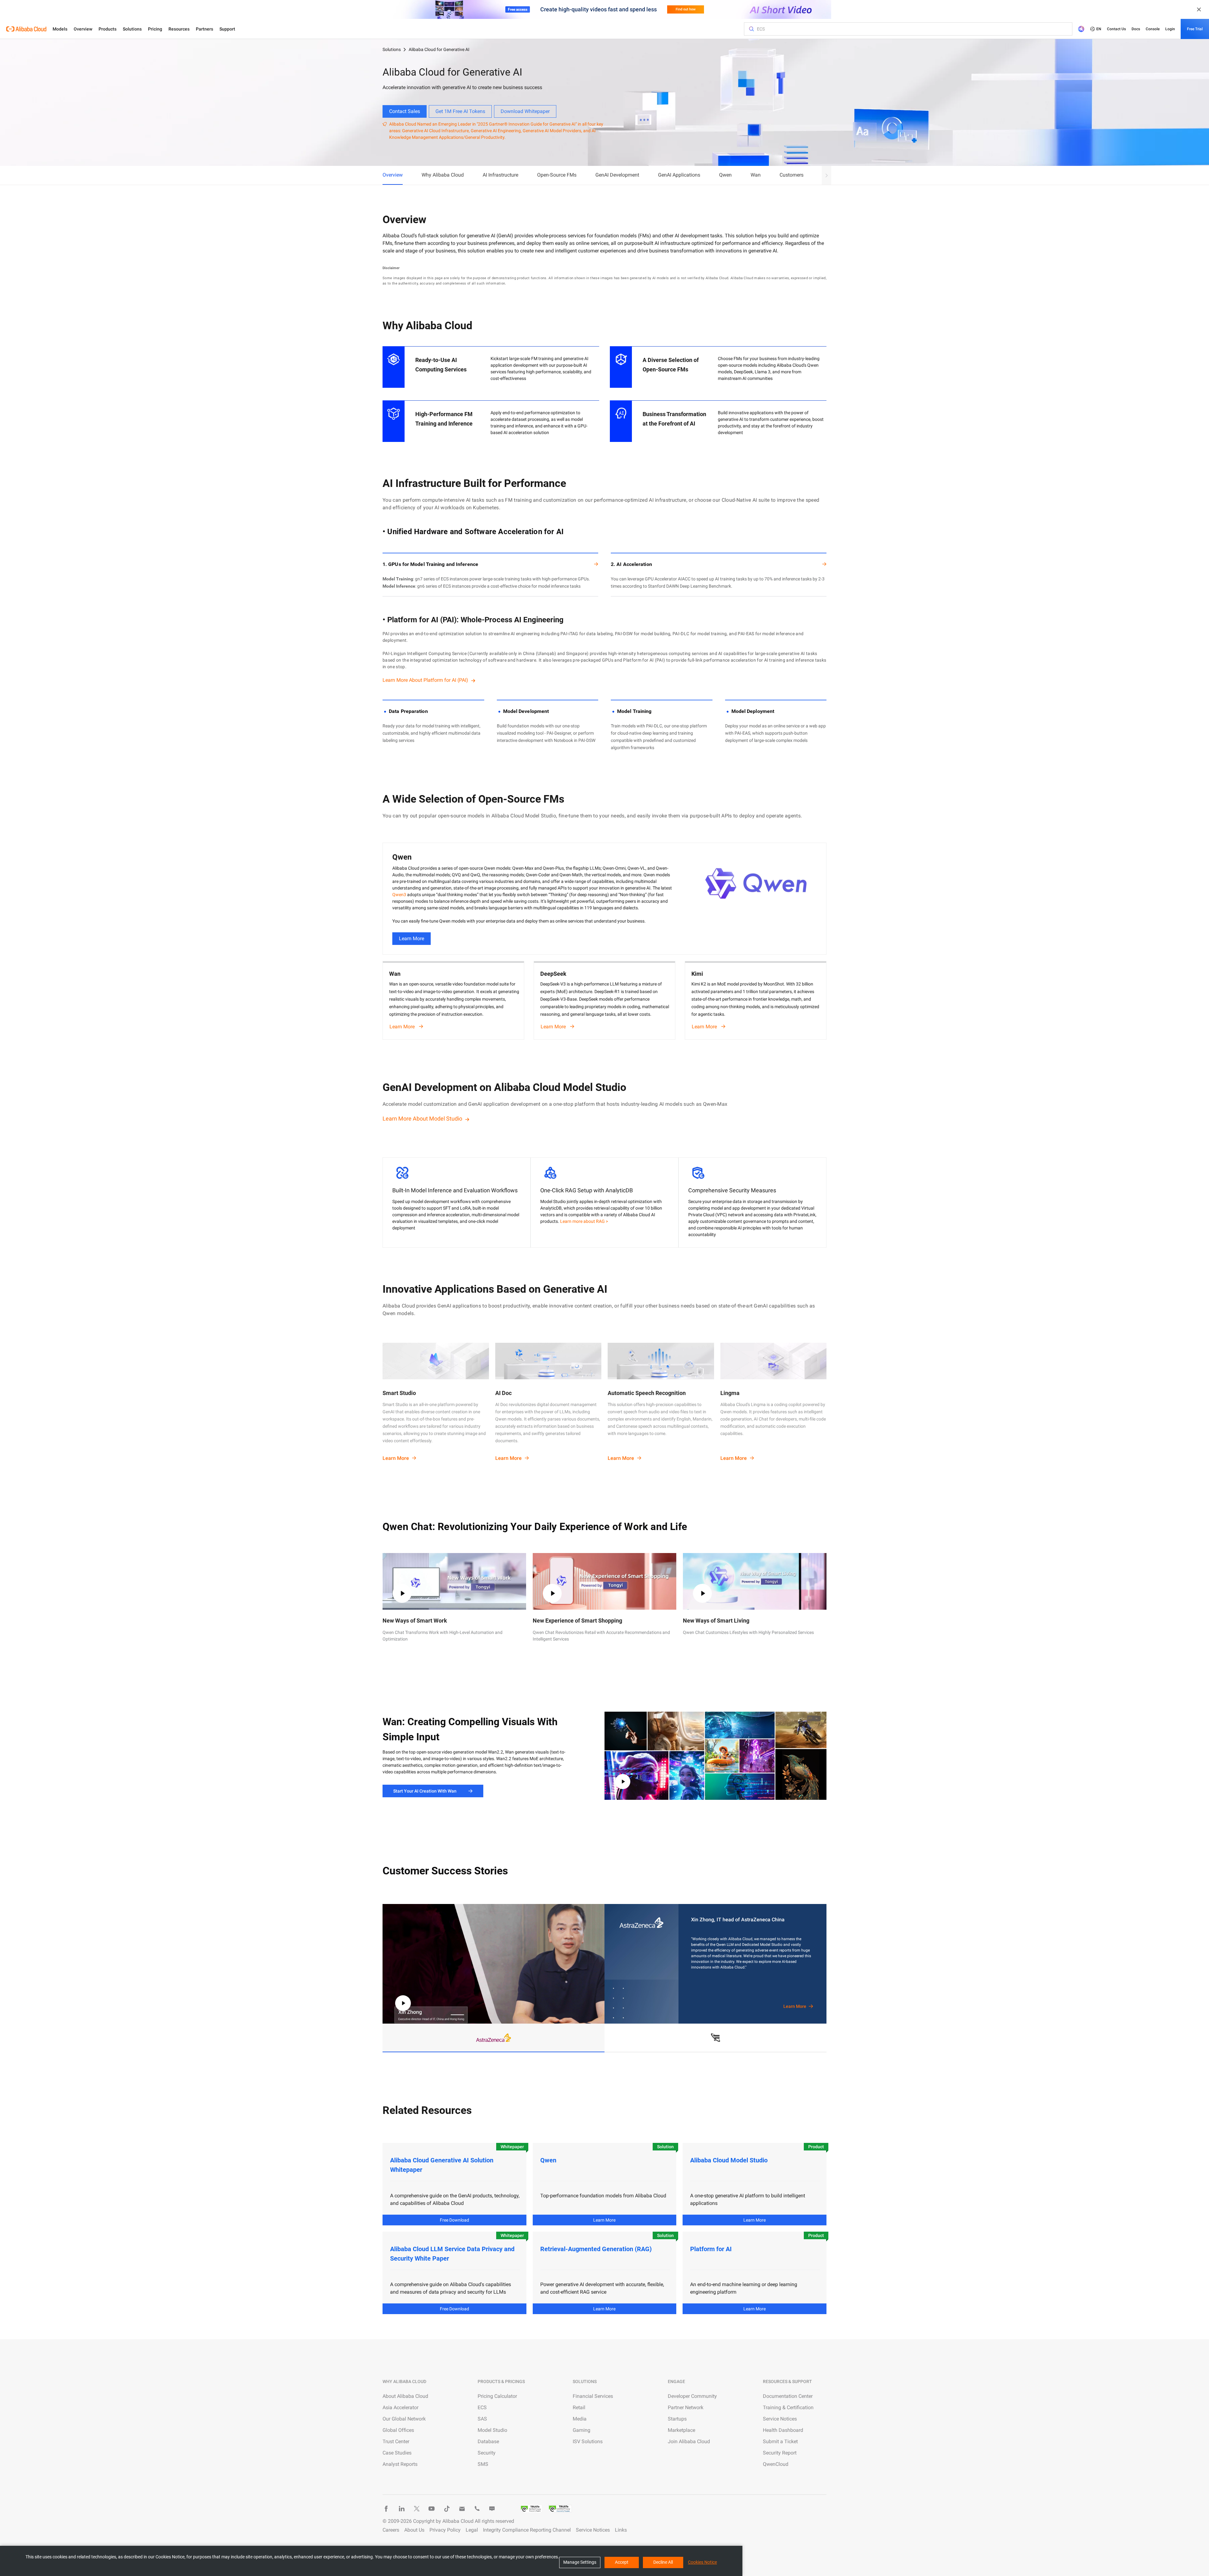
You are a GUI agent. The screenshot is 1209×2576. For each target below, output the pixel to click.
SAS (482, 2419)
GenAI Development (617, 175)
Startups (677, 2419)
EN (1099, 29)
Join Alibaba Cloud (689, 2441)
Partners (204, 29)
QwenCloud (776, 2464)
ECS (482, 2407)
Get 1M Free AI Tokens (460, 111)
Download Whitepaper (525, 111)
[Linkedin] (401, 2509)
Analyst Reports (400, 2464)
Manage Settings (580, 2562)
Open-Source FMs (557, 175)
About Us (414, 2530)
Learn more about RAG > (584, 1221)
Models (60, 29)
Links (621, 2530)
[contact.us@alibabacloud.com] (462, 2509)
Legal (472, 2530)
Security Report (780, 2453)
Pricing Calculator (497, 2396)
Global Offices (398, 2430)
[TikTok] (447, 2509)
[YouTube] (432, 2509)
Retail (579, 2407)
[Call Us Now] (477, 2509)
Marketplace (681, 2430)
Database (488, 2441)
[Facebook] (386, 2509)
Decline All (663, 2562)
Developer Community (692, 2396)
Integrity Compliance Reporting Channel (527, 2530)
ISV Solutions (588, 2441)
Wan (756, 175)
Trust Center (396, 2441)
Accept (622, 2562)
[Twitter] (417, 2509)
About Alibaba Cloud (405, 2396)
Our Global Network (404, 2419)
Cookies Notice (702, 2562)
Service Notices (780, 2419)
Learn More (412, 938)
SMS (483, 2464)
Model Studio (492, 2430)
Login (1170, 29)
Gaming (582, 2430)
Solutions (132, 29)
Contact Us (1116, 29)
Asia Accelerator (400, 2407)
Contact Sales (405, 111)
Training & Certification (788, 2407)
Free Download (454, 2220)
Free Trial (1195, 29)
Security (487, 2453)
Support (227, 29)
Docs (1136, 29)
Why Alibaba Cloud (443, 175)
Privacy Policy (445, 2530)
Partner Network (686, 2407)
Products (108, 29)
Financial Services (593, 2396)
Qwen (725, 175)
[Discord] (492, 2509)
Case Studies (397, 2453)
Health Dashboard (783, 2430)
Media (580, 2419)
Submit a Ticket (780, 2441)
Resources (179, 29)
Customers (792, 175)
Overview (83, 29)
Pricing (155, 29)
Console (1153, 29)
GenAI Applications (679, 175)
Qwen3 (399, 895)
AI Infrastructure (500, 175)
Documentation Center (788, 2396)
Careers (391, 2530)
